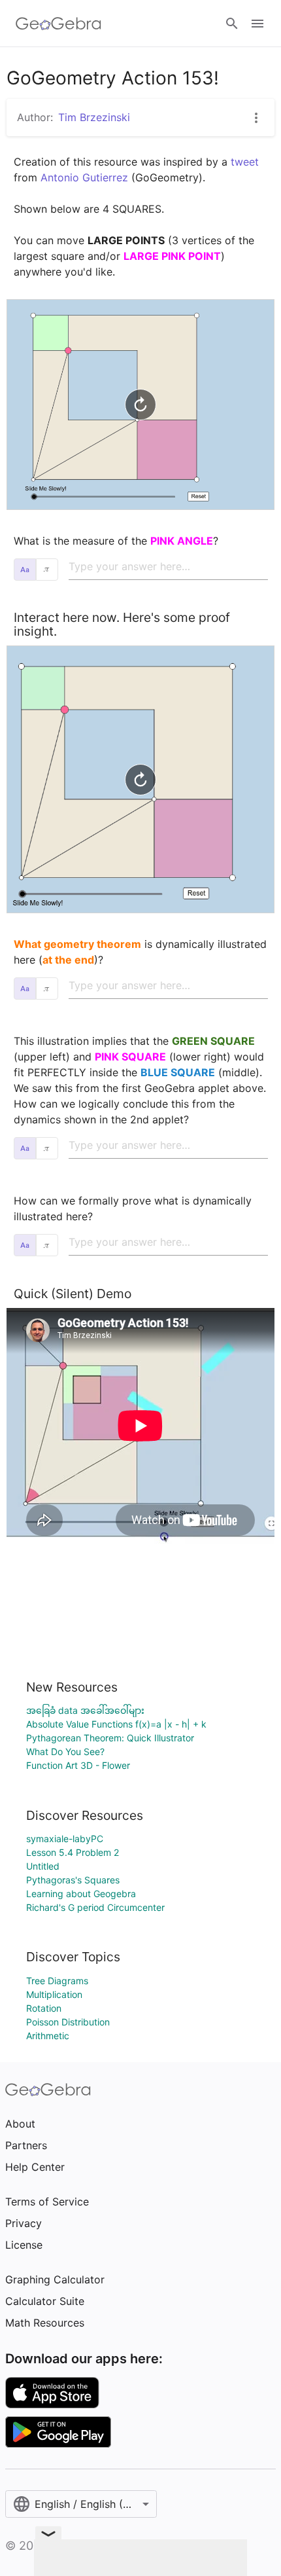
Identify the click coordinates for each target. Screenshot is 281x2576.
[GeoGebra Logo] (58, 24)
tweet (245, 162)
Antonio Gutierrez (84, 177)
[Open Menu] (257, 24)
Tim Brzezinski (94, 117)
